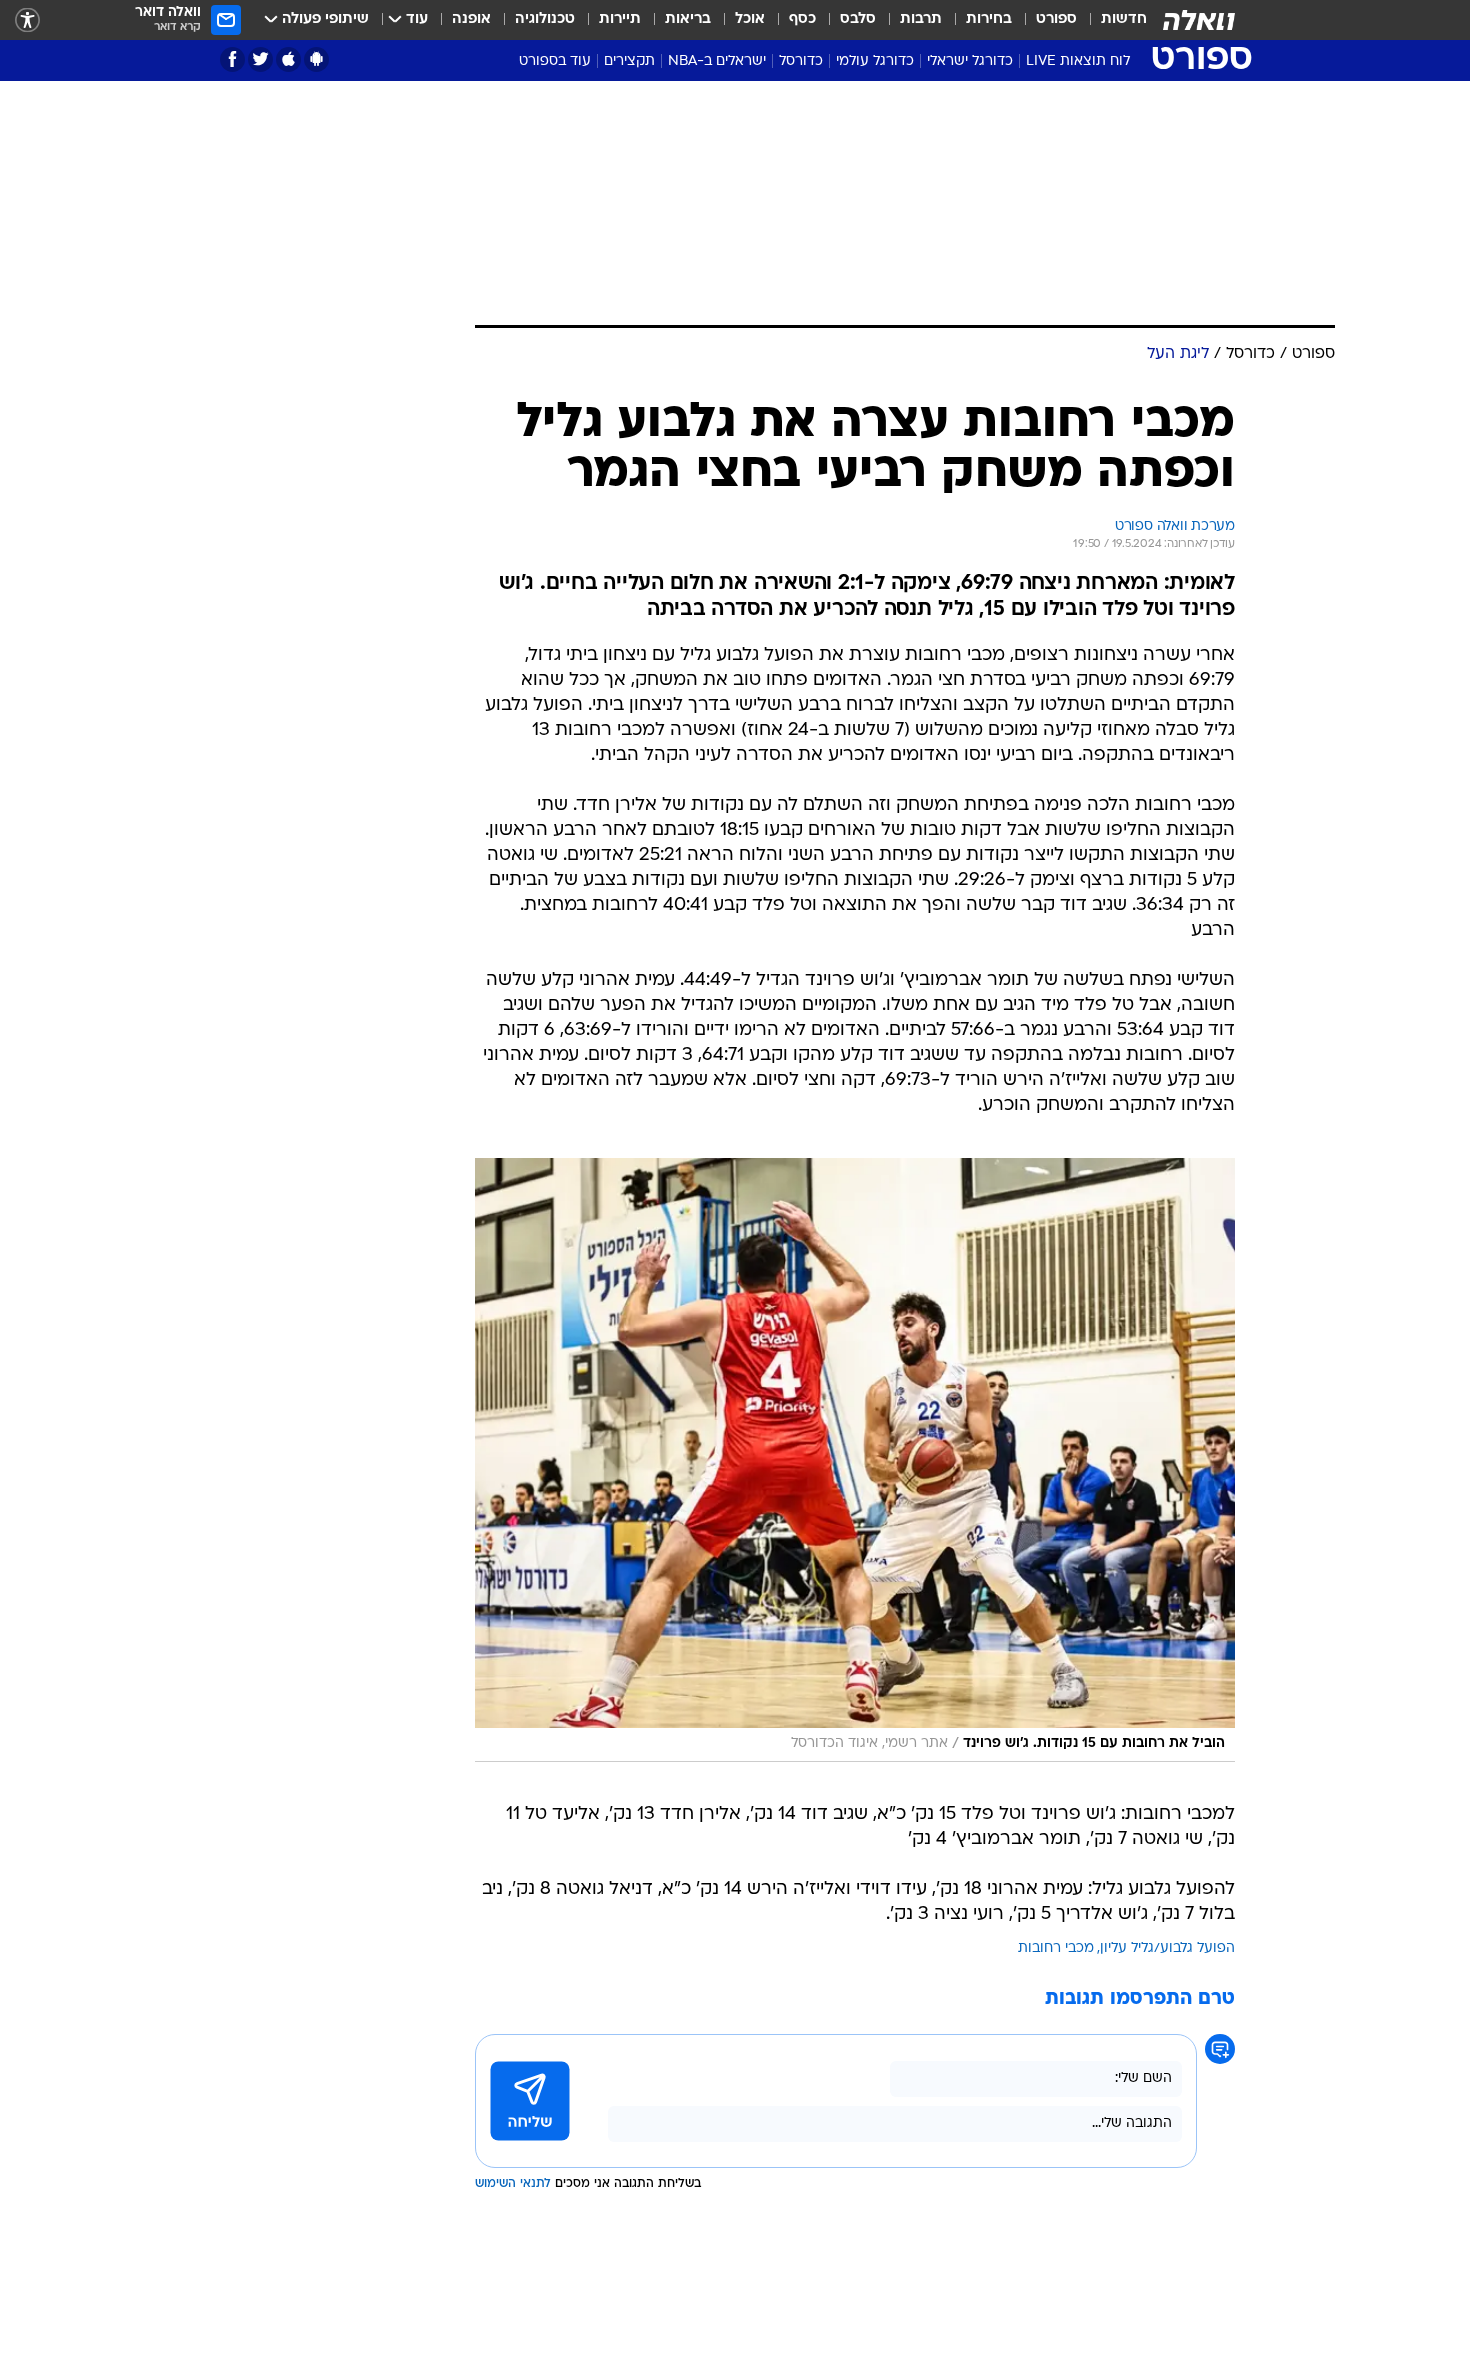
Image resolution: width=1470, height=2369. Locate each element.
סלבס (858, 19)
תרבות (921, 19)
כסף (802, 19)
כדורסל (801, 61)
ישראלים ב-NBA (717, 61)
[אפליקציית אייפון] (288, 59)
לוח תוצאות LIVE (1078, 61)
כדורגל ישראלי (970, 61)
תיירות (620, 19)
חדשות (1124, 19)
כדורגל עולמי (875, 61)
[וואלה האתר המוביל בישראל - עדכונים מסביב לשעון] (1199, 20)
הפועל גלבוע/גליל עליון (1167, 1948)
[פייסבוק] (232, 59)
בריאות (688, 19)
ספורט (1056, 19)
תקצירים (629, 61)
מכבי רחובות (1056, 1948)
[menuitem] (1112, 20)
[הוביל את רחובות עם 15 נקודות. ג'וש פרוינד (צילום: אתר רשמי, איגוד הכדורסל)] (855, 1460)
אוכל (750, 19)
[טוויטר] (260, 59)
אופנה (471, 19)
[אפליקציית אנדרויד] (316, 59)
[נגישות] (27, 20)
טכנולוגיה (545, 19)
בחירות (989, 19)
